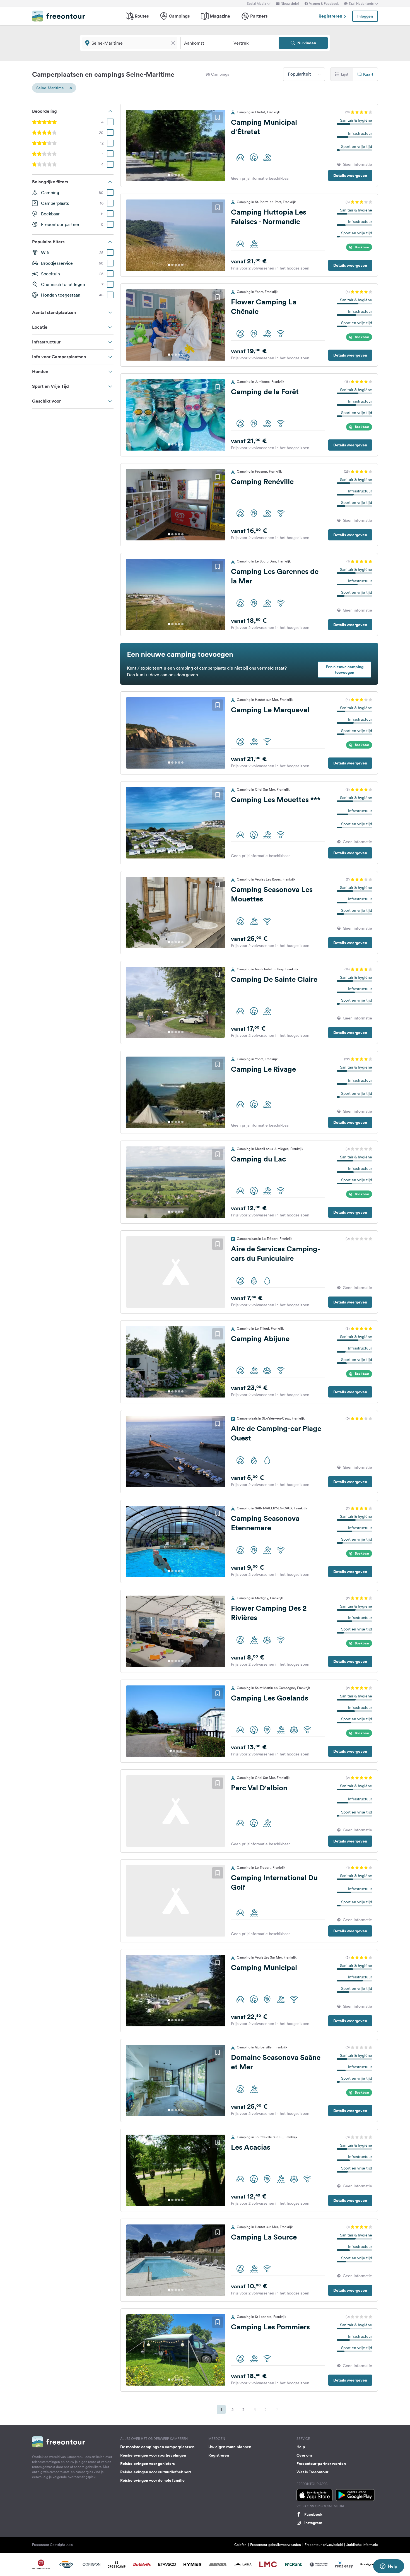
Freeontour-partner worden (321, 2464)
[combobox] (304, 74)
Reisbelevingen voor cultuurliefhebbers (156, 2472)
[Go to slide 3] (176, 175)
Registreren (331, 16)
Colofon (240, 2545)
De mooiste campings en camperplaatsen (157, 2447)
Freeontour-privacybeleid (324, 2545)
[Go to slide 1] (169, 175)
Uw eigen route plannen (230, 2447)
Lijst (345, 74)
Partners (259, 16)
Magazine (220, 16)
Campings (179, 16)
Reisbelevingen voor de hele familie (152, 2480)
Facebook (313, 2514)
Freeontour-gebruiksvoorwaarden (276, 2545)
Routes (142, 16)
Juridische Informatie (362, 2545)
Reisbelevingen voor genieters (147, 2464)
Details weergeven (350, 175)
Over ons (304, 2455)
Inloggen (365, 16)
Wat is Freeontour (312, 2472)
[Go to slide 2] (172, 175)
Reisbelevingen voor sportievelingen (153, 2455)
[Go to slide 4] (179, 175)
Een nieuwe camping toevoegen (345, 670)
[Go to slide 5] (182, 175)
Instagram (313, 2523)
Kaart (368, 74)
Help (301, 2447)
